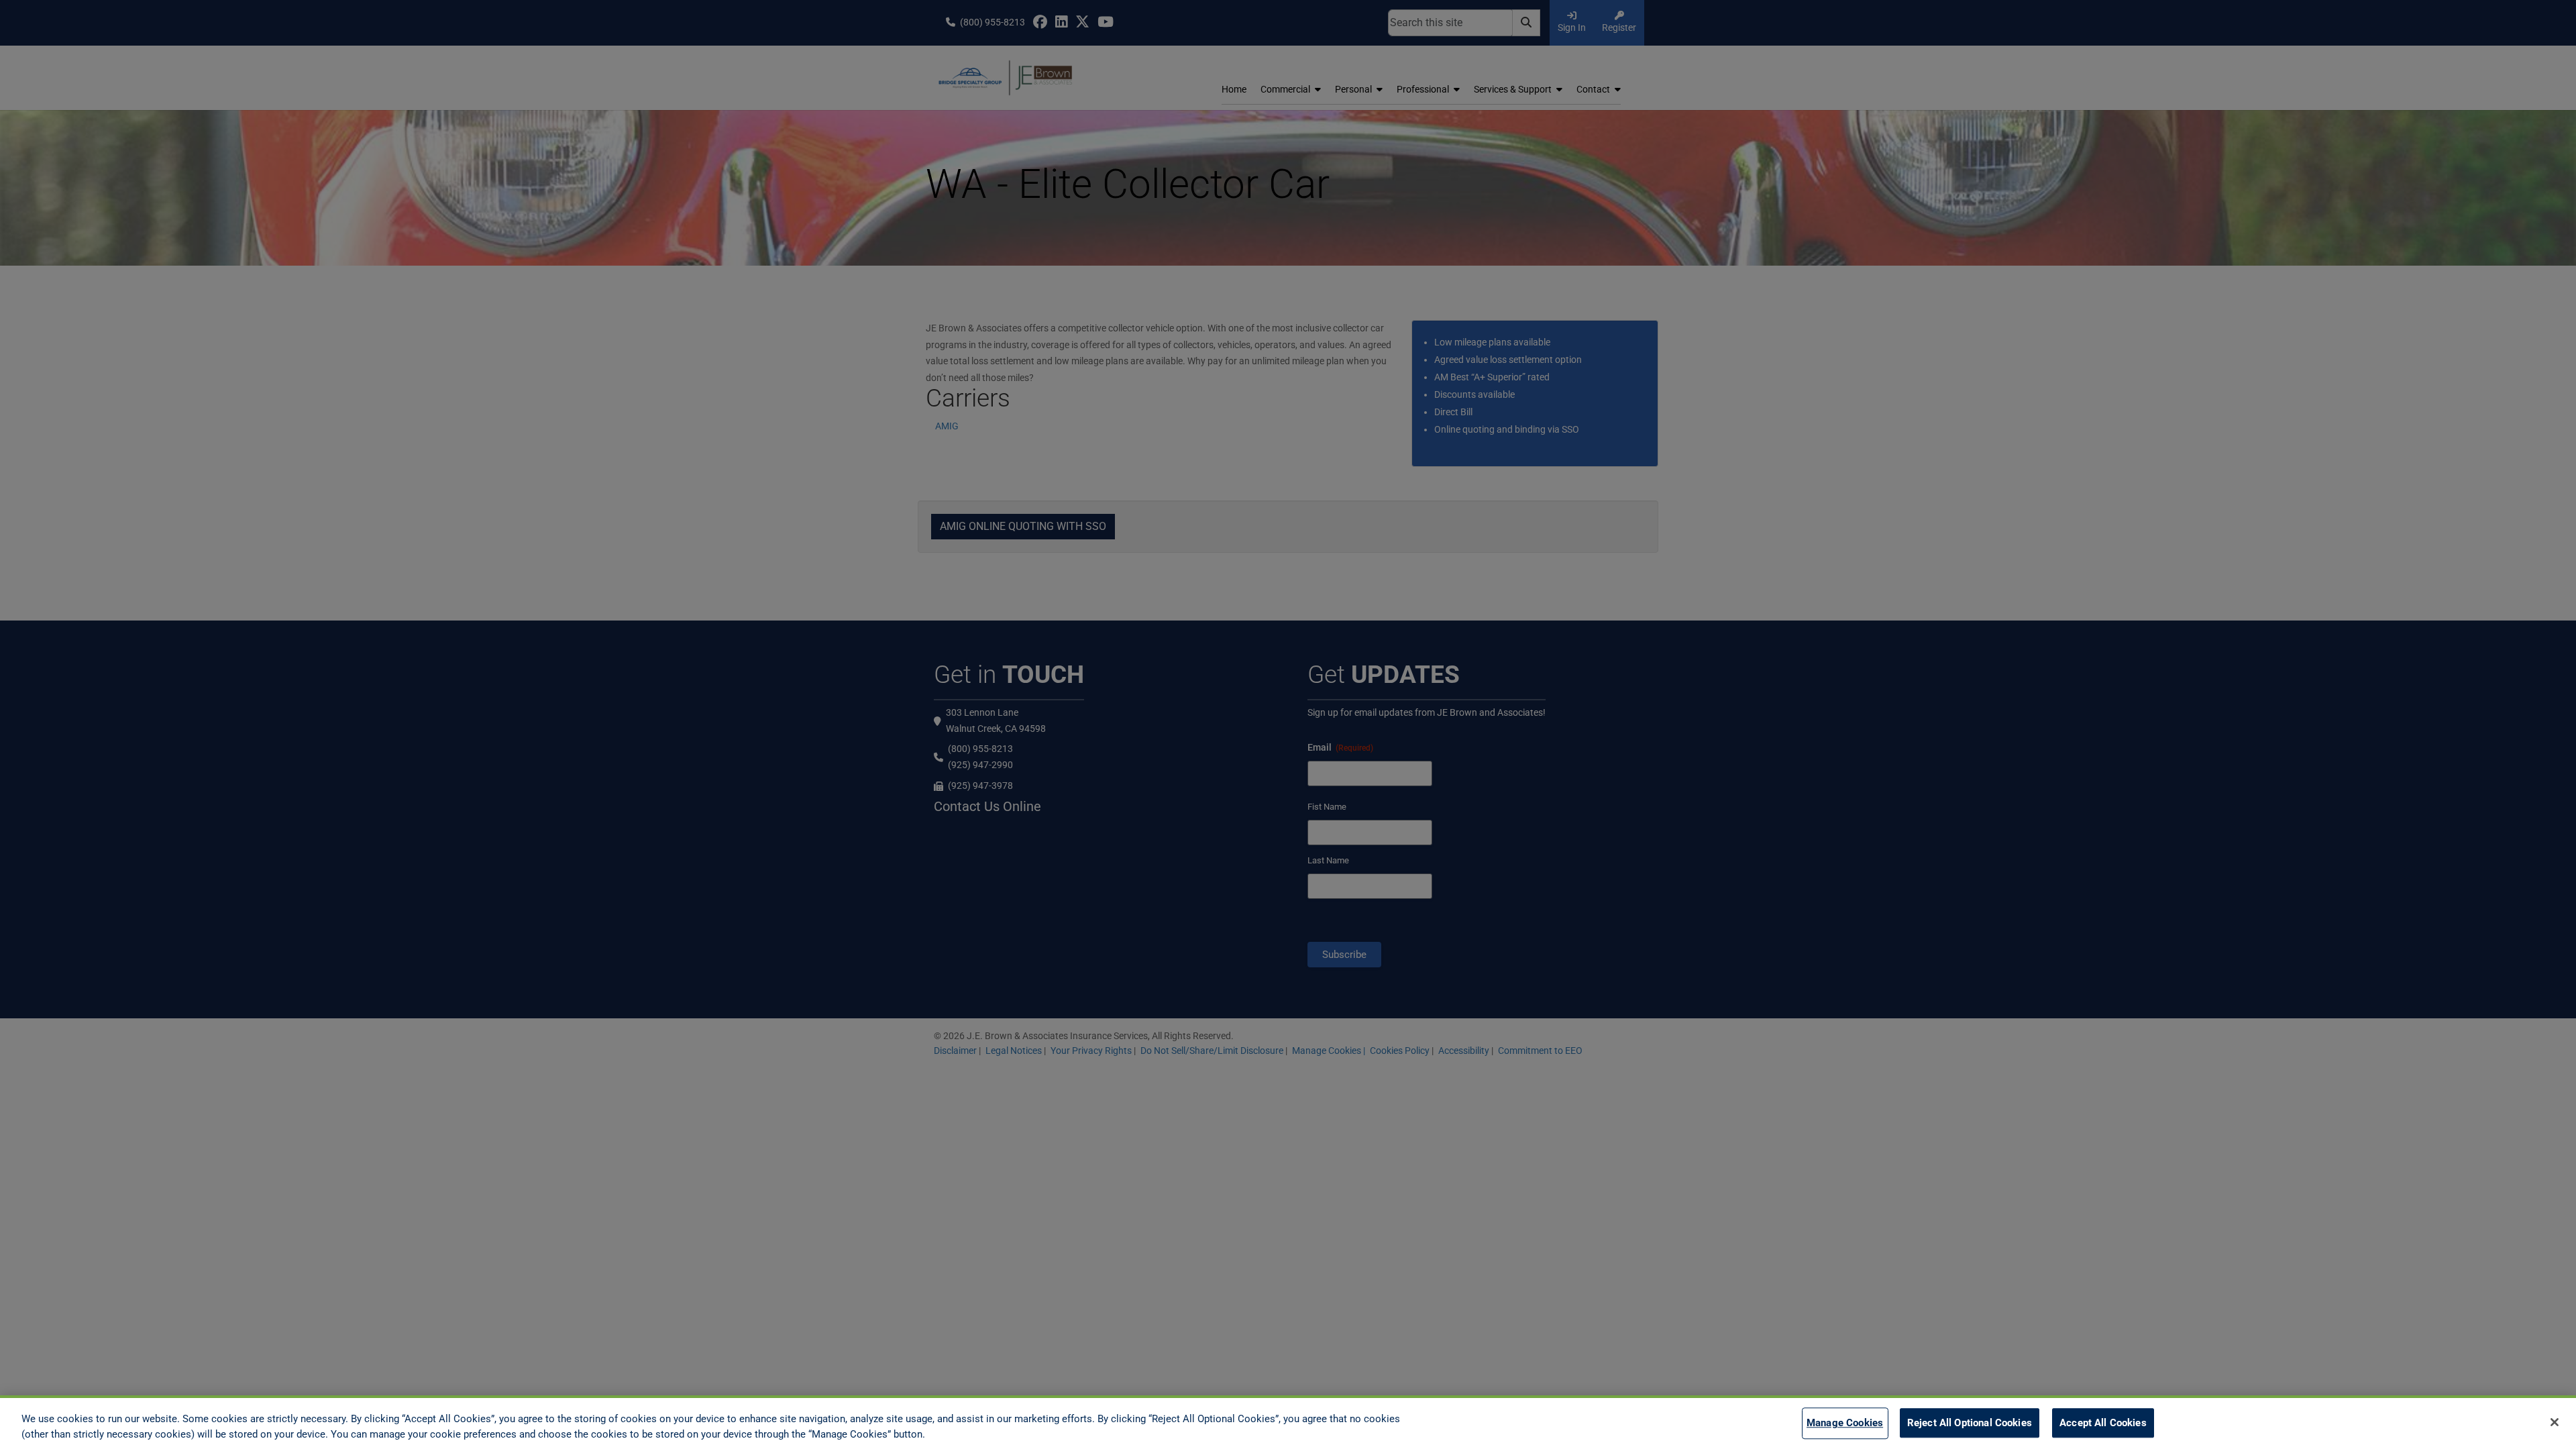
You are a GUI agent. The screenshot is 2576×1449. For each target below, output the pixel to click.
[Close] (2555, 1422)
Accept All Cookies (2103, 1424)
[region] (1288, 1422)
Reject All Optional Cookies (1970, 1424)
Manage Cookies (1845, 1424)
